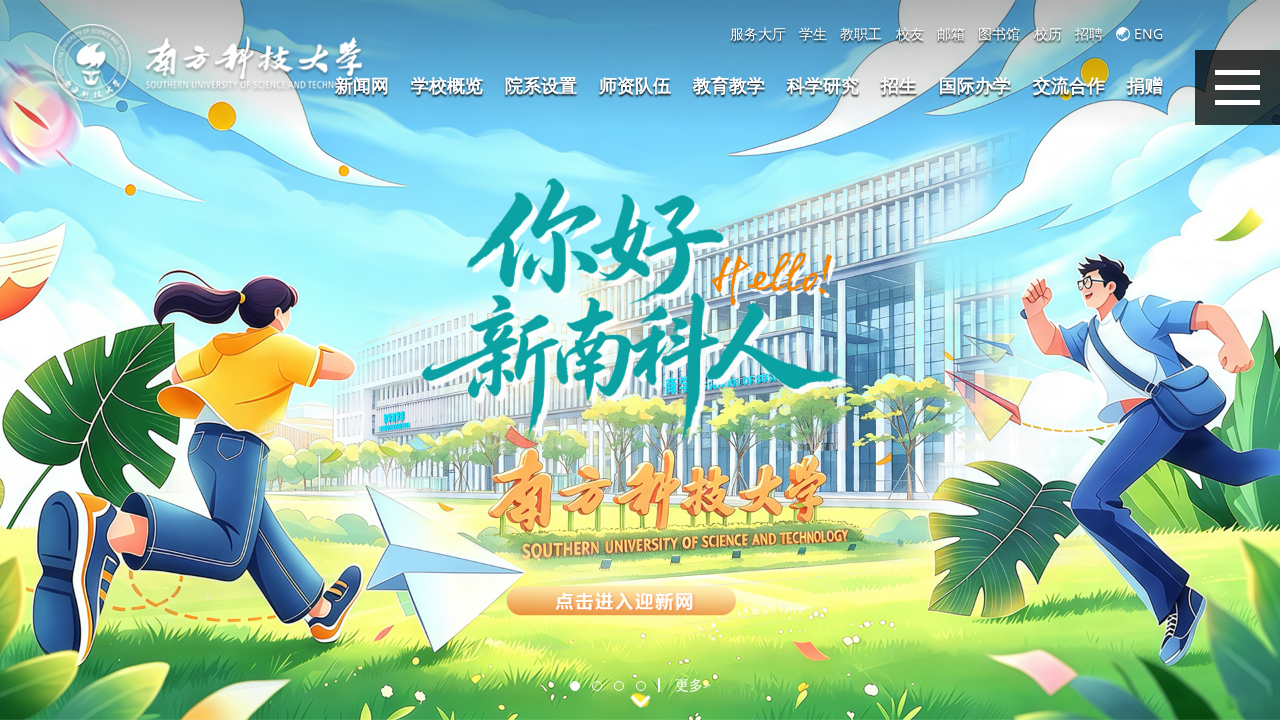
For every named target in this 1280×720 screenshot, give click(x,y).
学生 (813, 34)
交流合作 (1069, 85)
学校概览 (447, 85)
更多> (693, 685)
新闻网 (362, 85)
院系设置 (541, 85)
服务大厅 (758, 34)
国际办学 (975, 85)
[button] (575, 686)
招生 (899, 85)
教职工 (861, 34)
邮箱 (951, 34)
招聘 (1089, 34)
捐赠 (1145, 85)
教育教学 (729, 85)
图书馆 (999, 34)
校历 (1048, 34)
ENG (1146, 34)
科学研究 (823, 85)
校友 (910, 34)
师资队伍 (635, 85)
